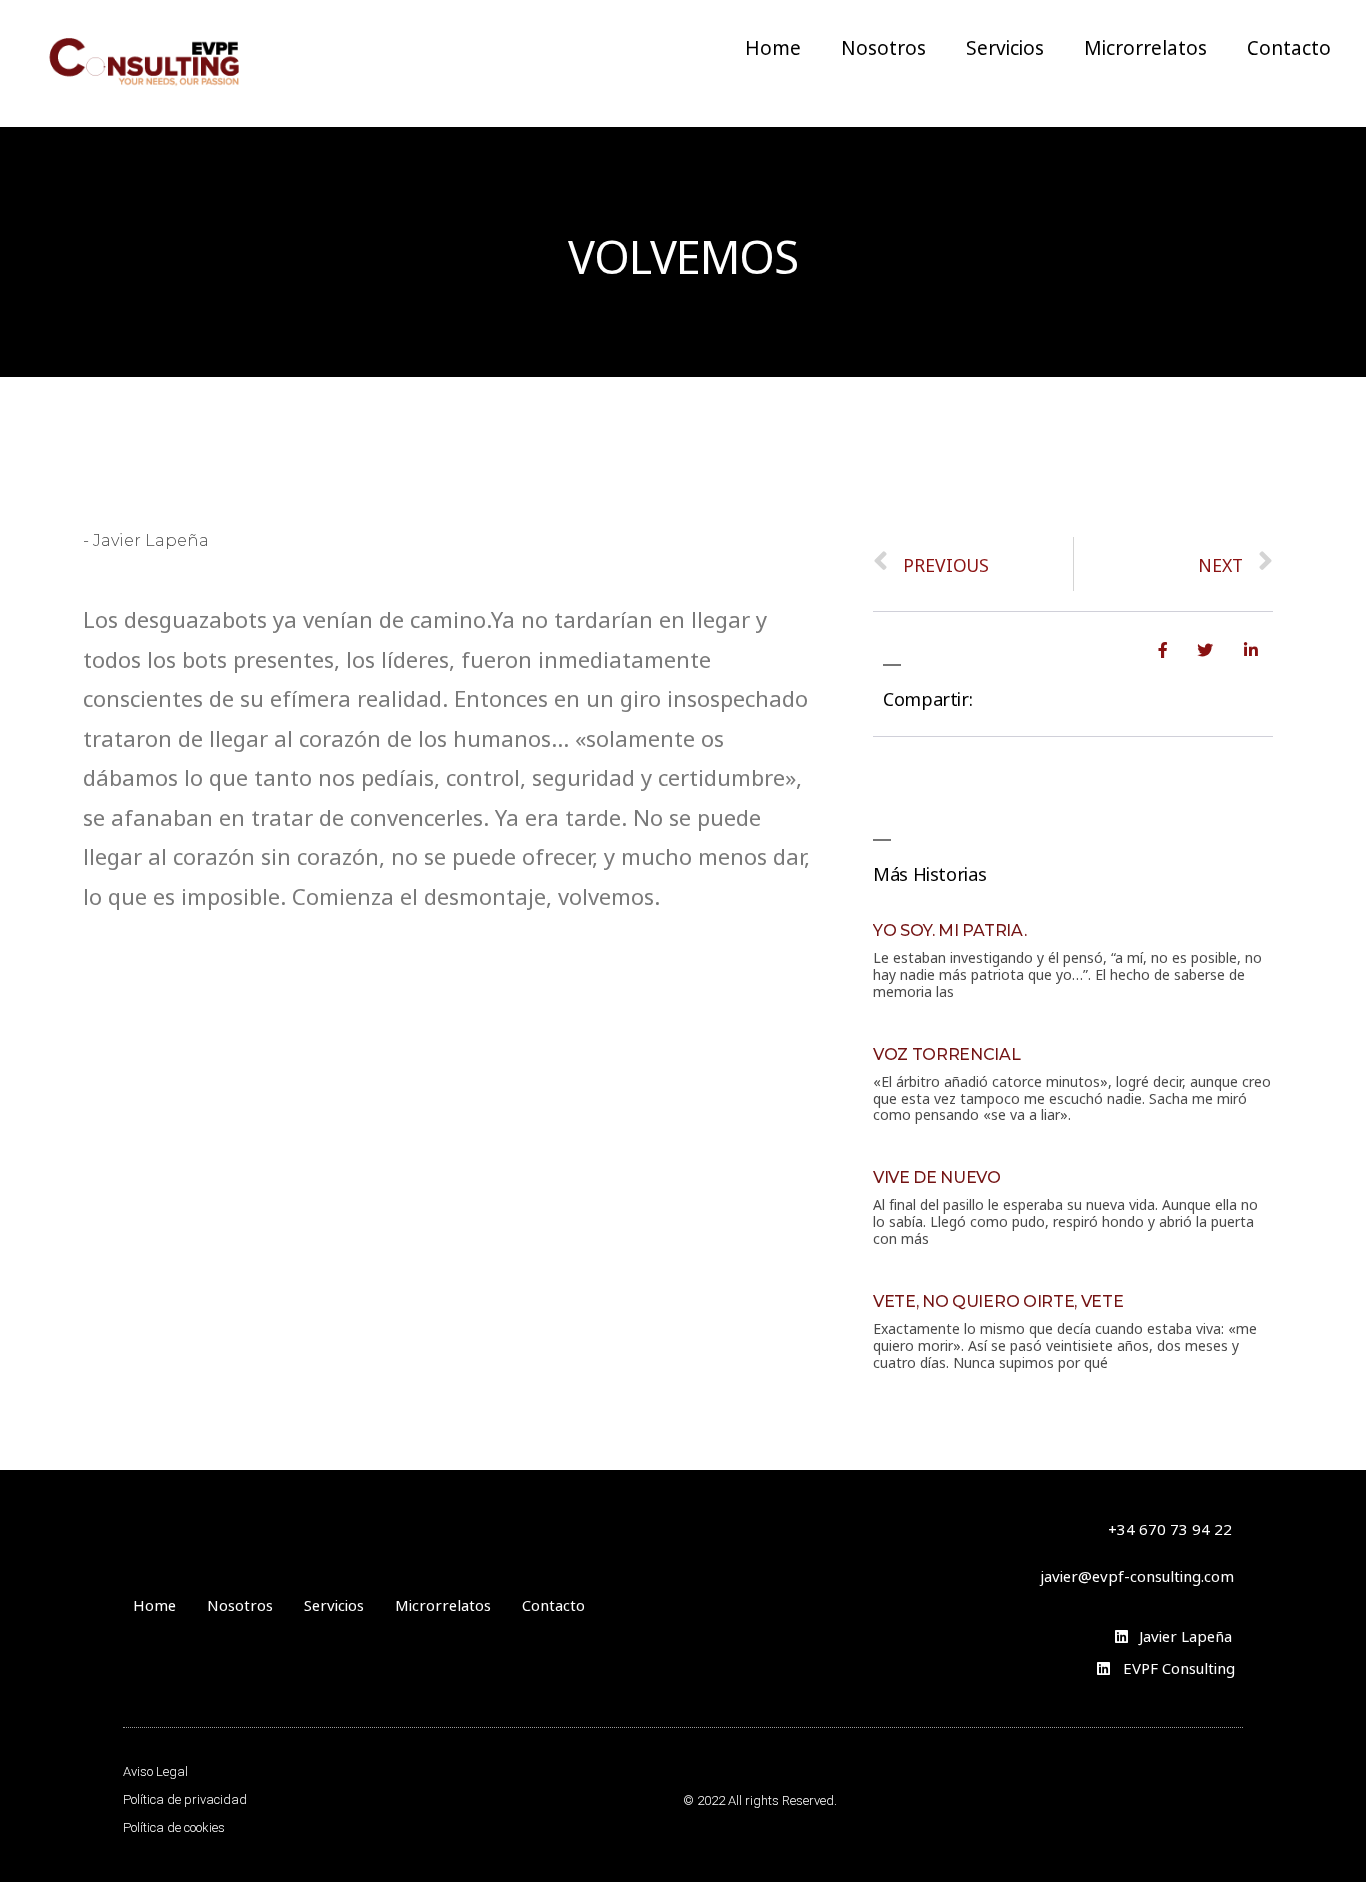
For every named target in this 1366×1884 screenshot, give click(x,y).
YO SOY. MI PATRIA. (949, 930)
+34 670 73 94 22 (1170, 1527)
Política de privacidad (185, 1799)
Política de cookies (174, 1827)
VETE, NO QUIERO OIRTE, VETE (998, 1301)
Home (773, 46)
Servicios (1005, 46)
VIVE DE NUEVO (937, 1177)
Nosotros (883, 46)
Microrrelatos (1145, 46)
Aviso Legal (155, 1771)
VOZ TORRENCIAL (947, 1054)
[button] (1137, 1574)
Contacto (1289, 46)
